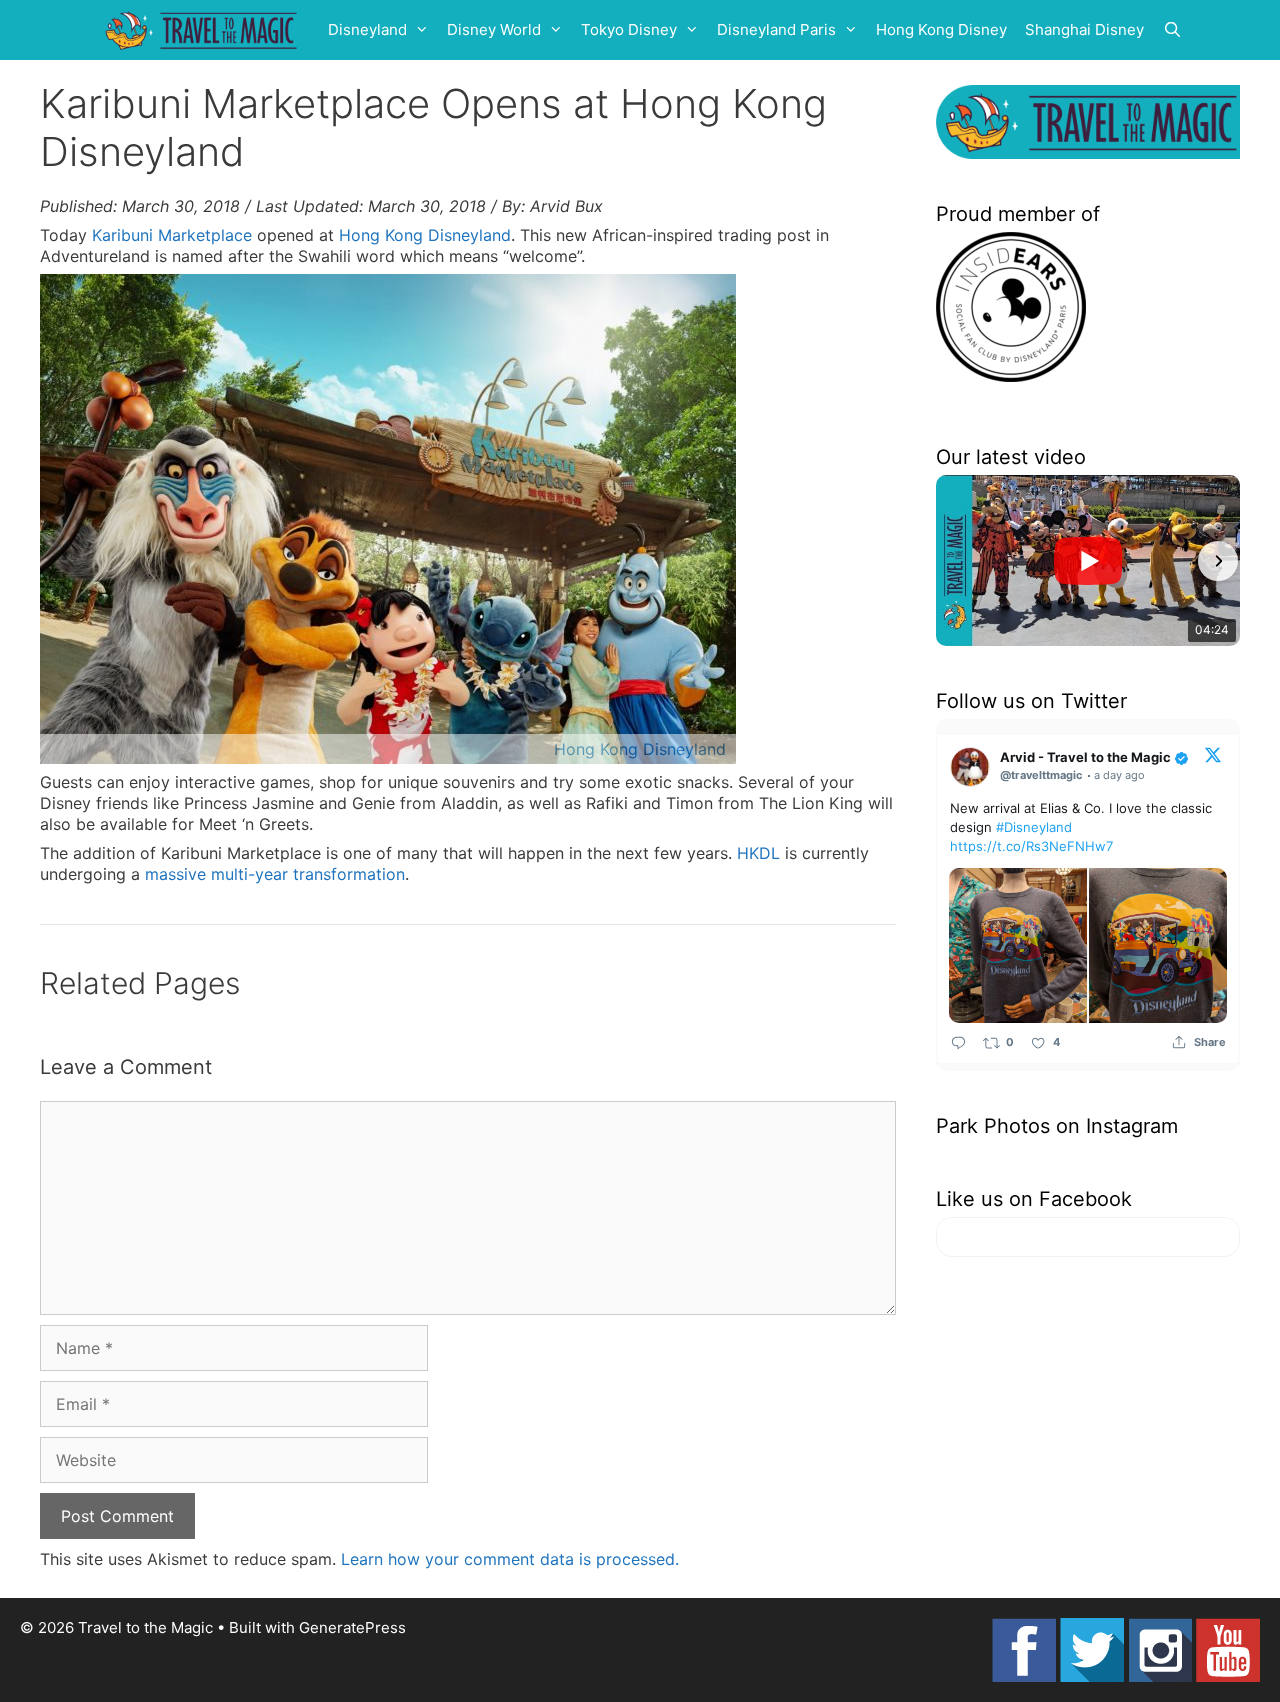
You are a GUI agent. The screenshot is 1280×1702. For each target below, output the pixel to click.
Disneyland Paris (776, 29)
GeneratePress (352, 1627)
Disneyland (367, 29)
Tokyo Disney (629, 29)
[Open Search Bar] (1172, 30)
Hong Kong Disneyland (425, 235)
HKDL (758, 853)
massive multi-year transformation (275, 874)
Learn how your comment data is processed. (510, 1559)
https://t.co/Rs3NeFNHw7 (1031, 846)
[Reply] (958, 1042)
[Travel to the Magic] (204, 30)
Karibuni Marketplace (172, 235)
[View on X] (1213, 754)
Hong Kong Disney (941, 29)
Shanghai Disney (1084, 29)
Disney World (494, 29)
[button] (958, 561)
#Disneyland (1034, 827)
